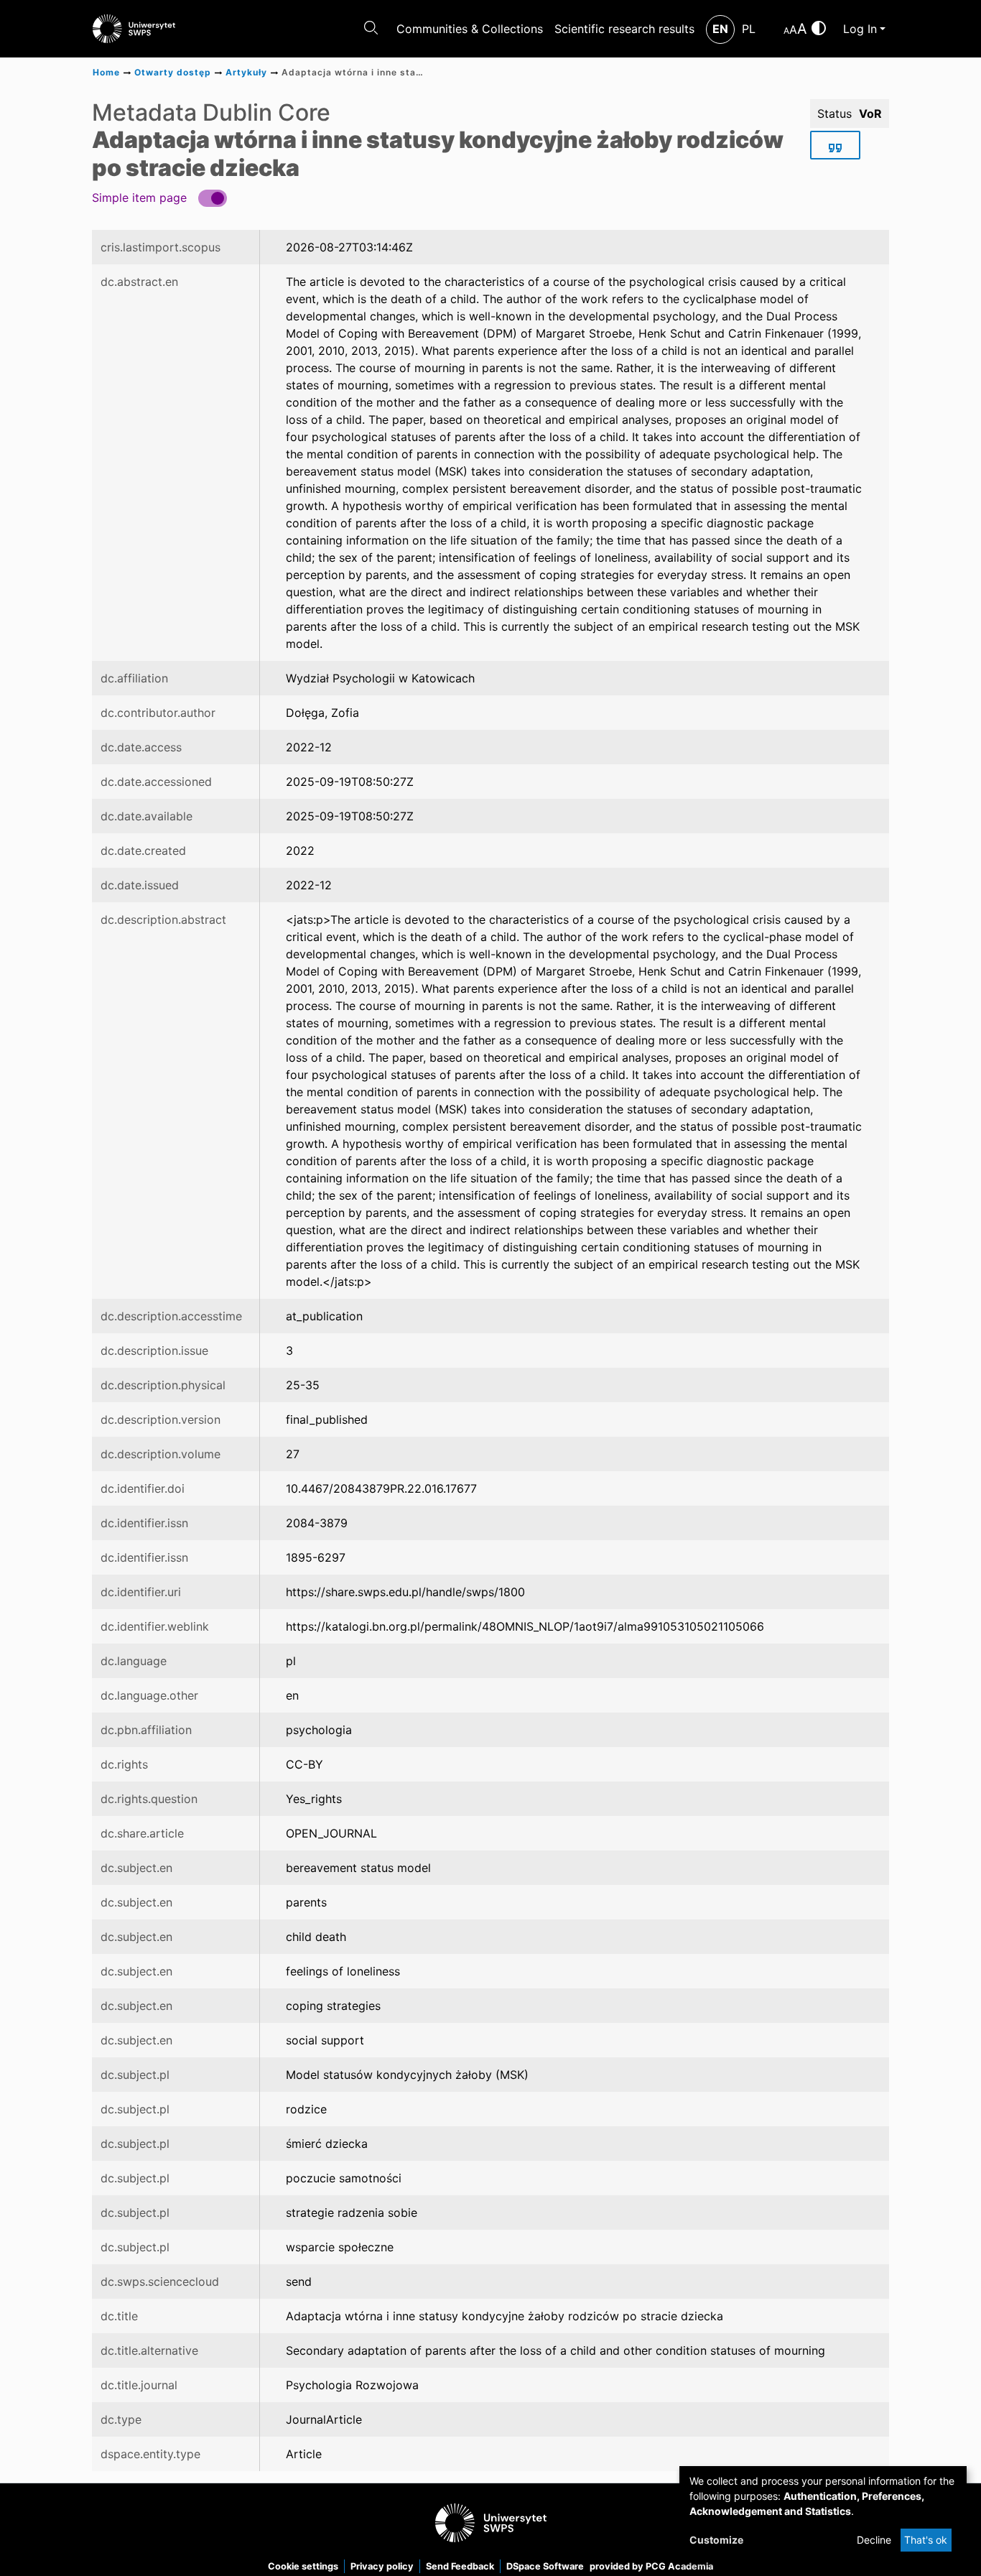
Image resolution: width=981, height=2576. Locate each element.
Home (106, 72)
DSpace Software (545, 2566)
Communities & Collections (470, 29)
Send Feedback (460, 2566)
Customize (716, 2540)
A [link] (786, 31)
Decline (874, 2540)
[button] (159, 197)
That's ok (926, 2540)
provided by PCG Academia (651, 2566)
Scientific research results (624, 29)
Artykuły (246, 72)
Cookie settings (303, 2566)
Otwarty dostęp (173, 72)
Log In (860, 29)
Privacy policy (382, 2566)
